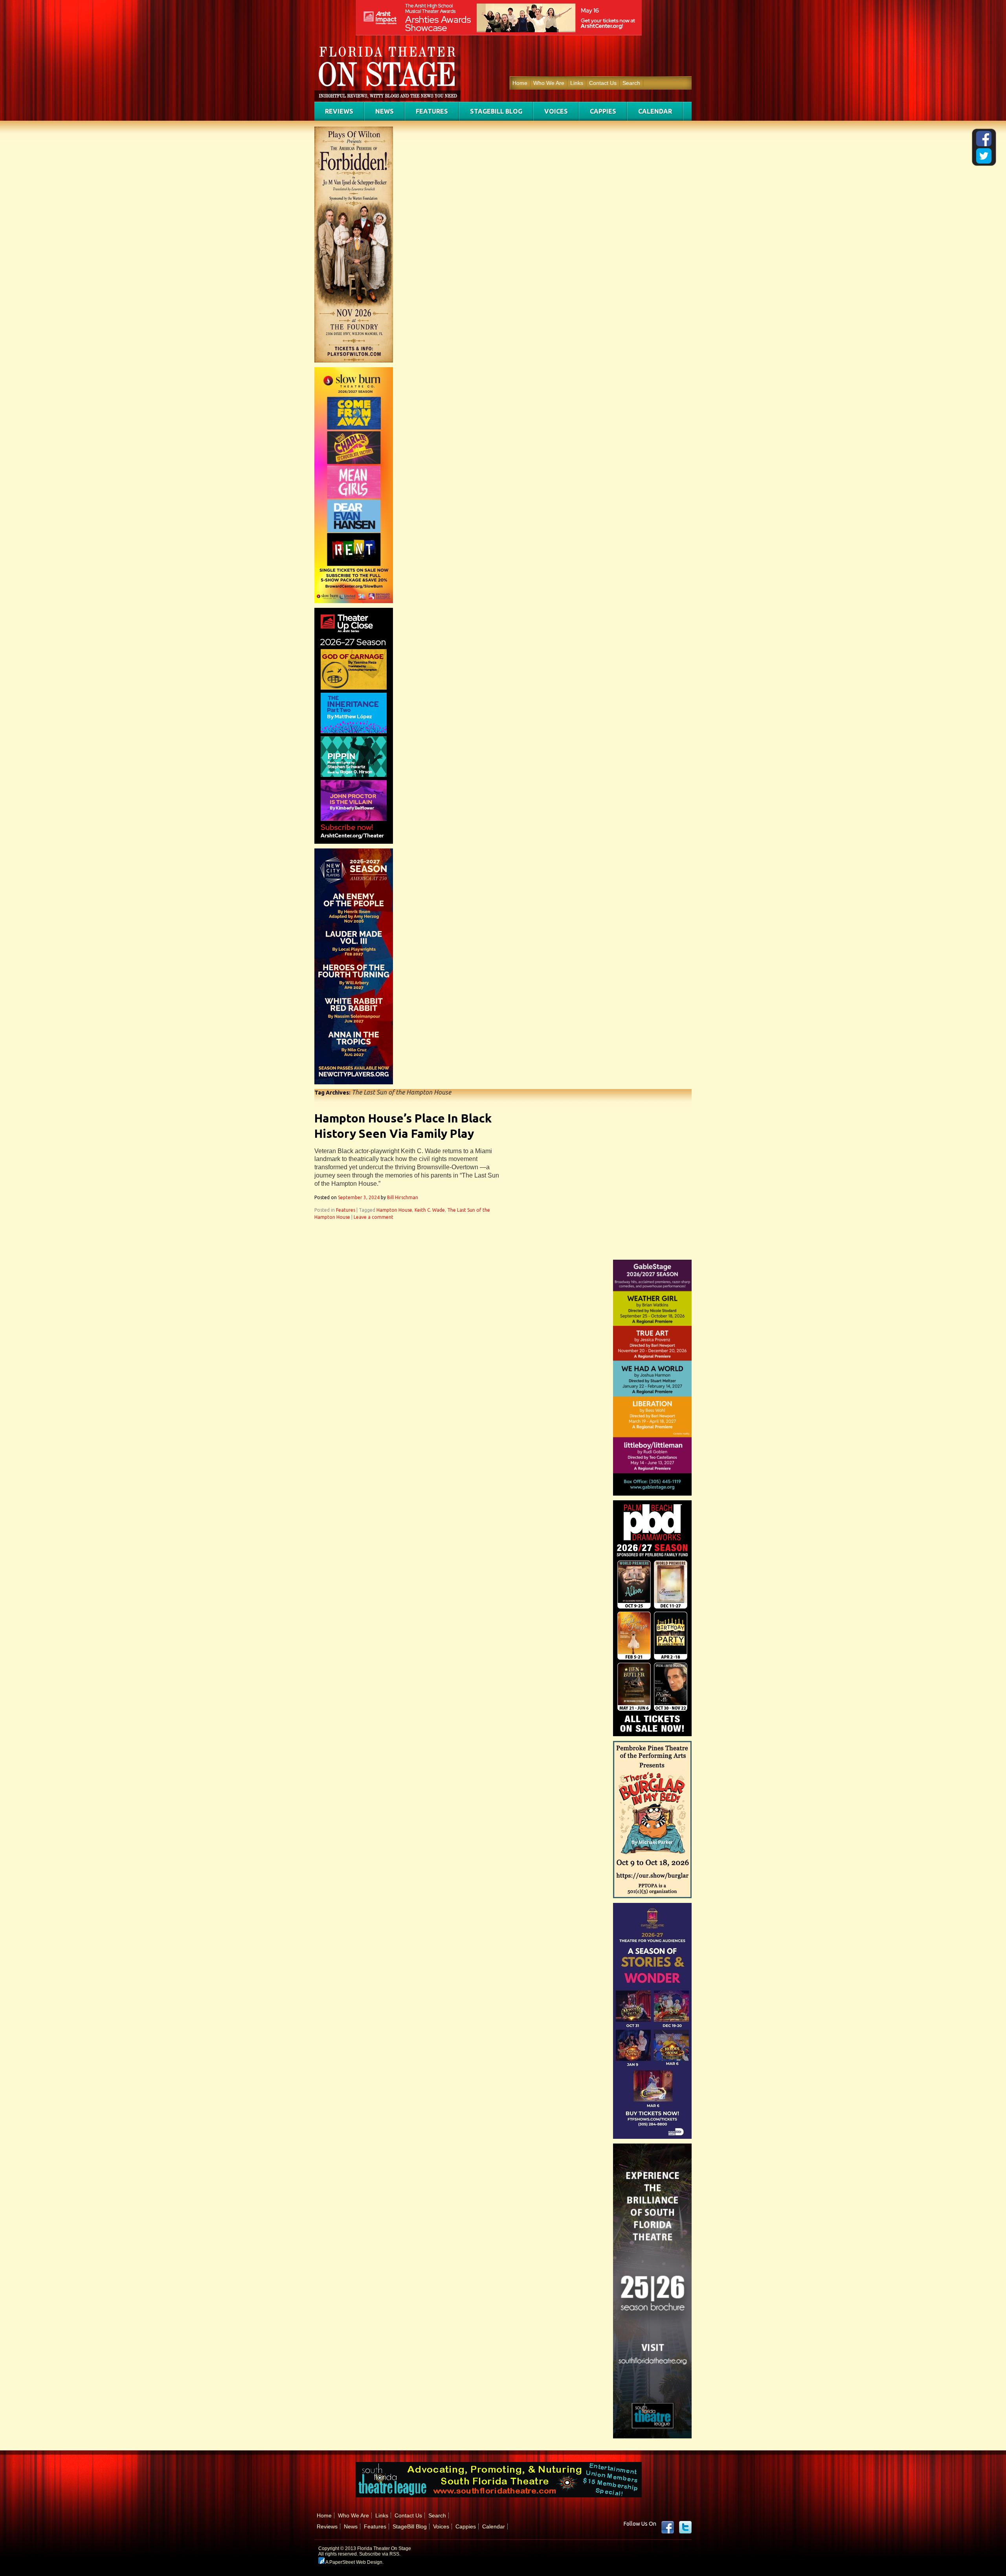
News (385, 111)
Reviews (339, 111)
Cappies (603, 111)
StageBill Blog (496, 111)
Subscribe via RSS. (380, 2554)
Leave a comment (374, 1217)
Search (631, 83)
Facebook (668, 2527)
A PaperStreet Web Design (353, 2562)
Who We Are (549, 83)
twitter (685, 2527)
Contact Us (603, 83)
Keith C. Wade (430, 1210)
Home (520, 83)
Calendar (655, 111)
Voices (556, 111)
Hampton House (394, 1210)
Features (432, 111)
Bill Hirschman (403, 1197)
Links (577, 83)
